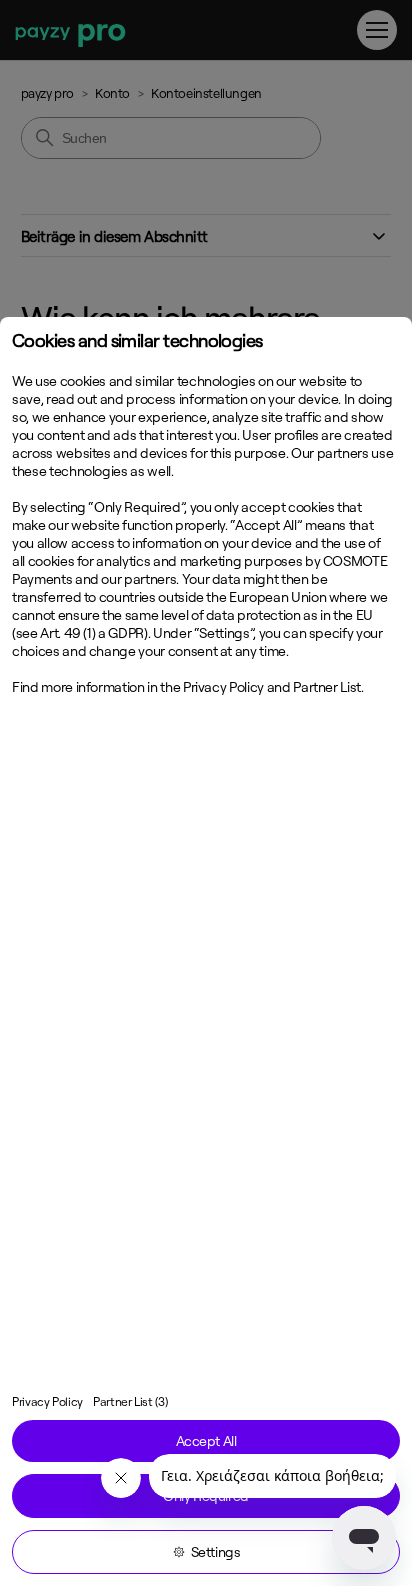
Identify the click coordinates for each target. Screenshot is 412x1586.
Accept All (206, 1441)
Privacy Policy (47, 1401)
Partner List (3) (130, 1401)
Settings (216, 1552)
